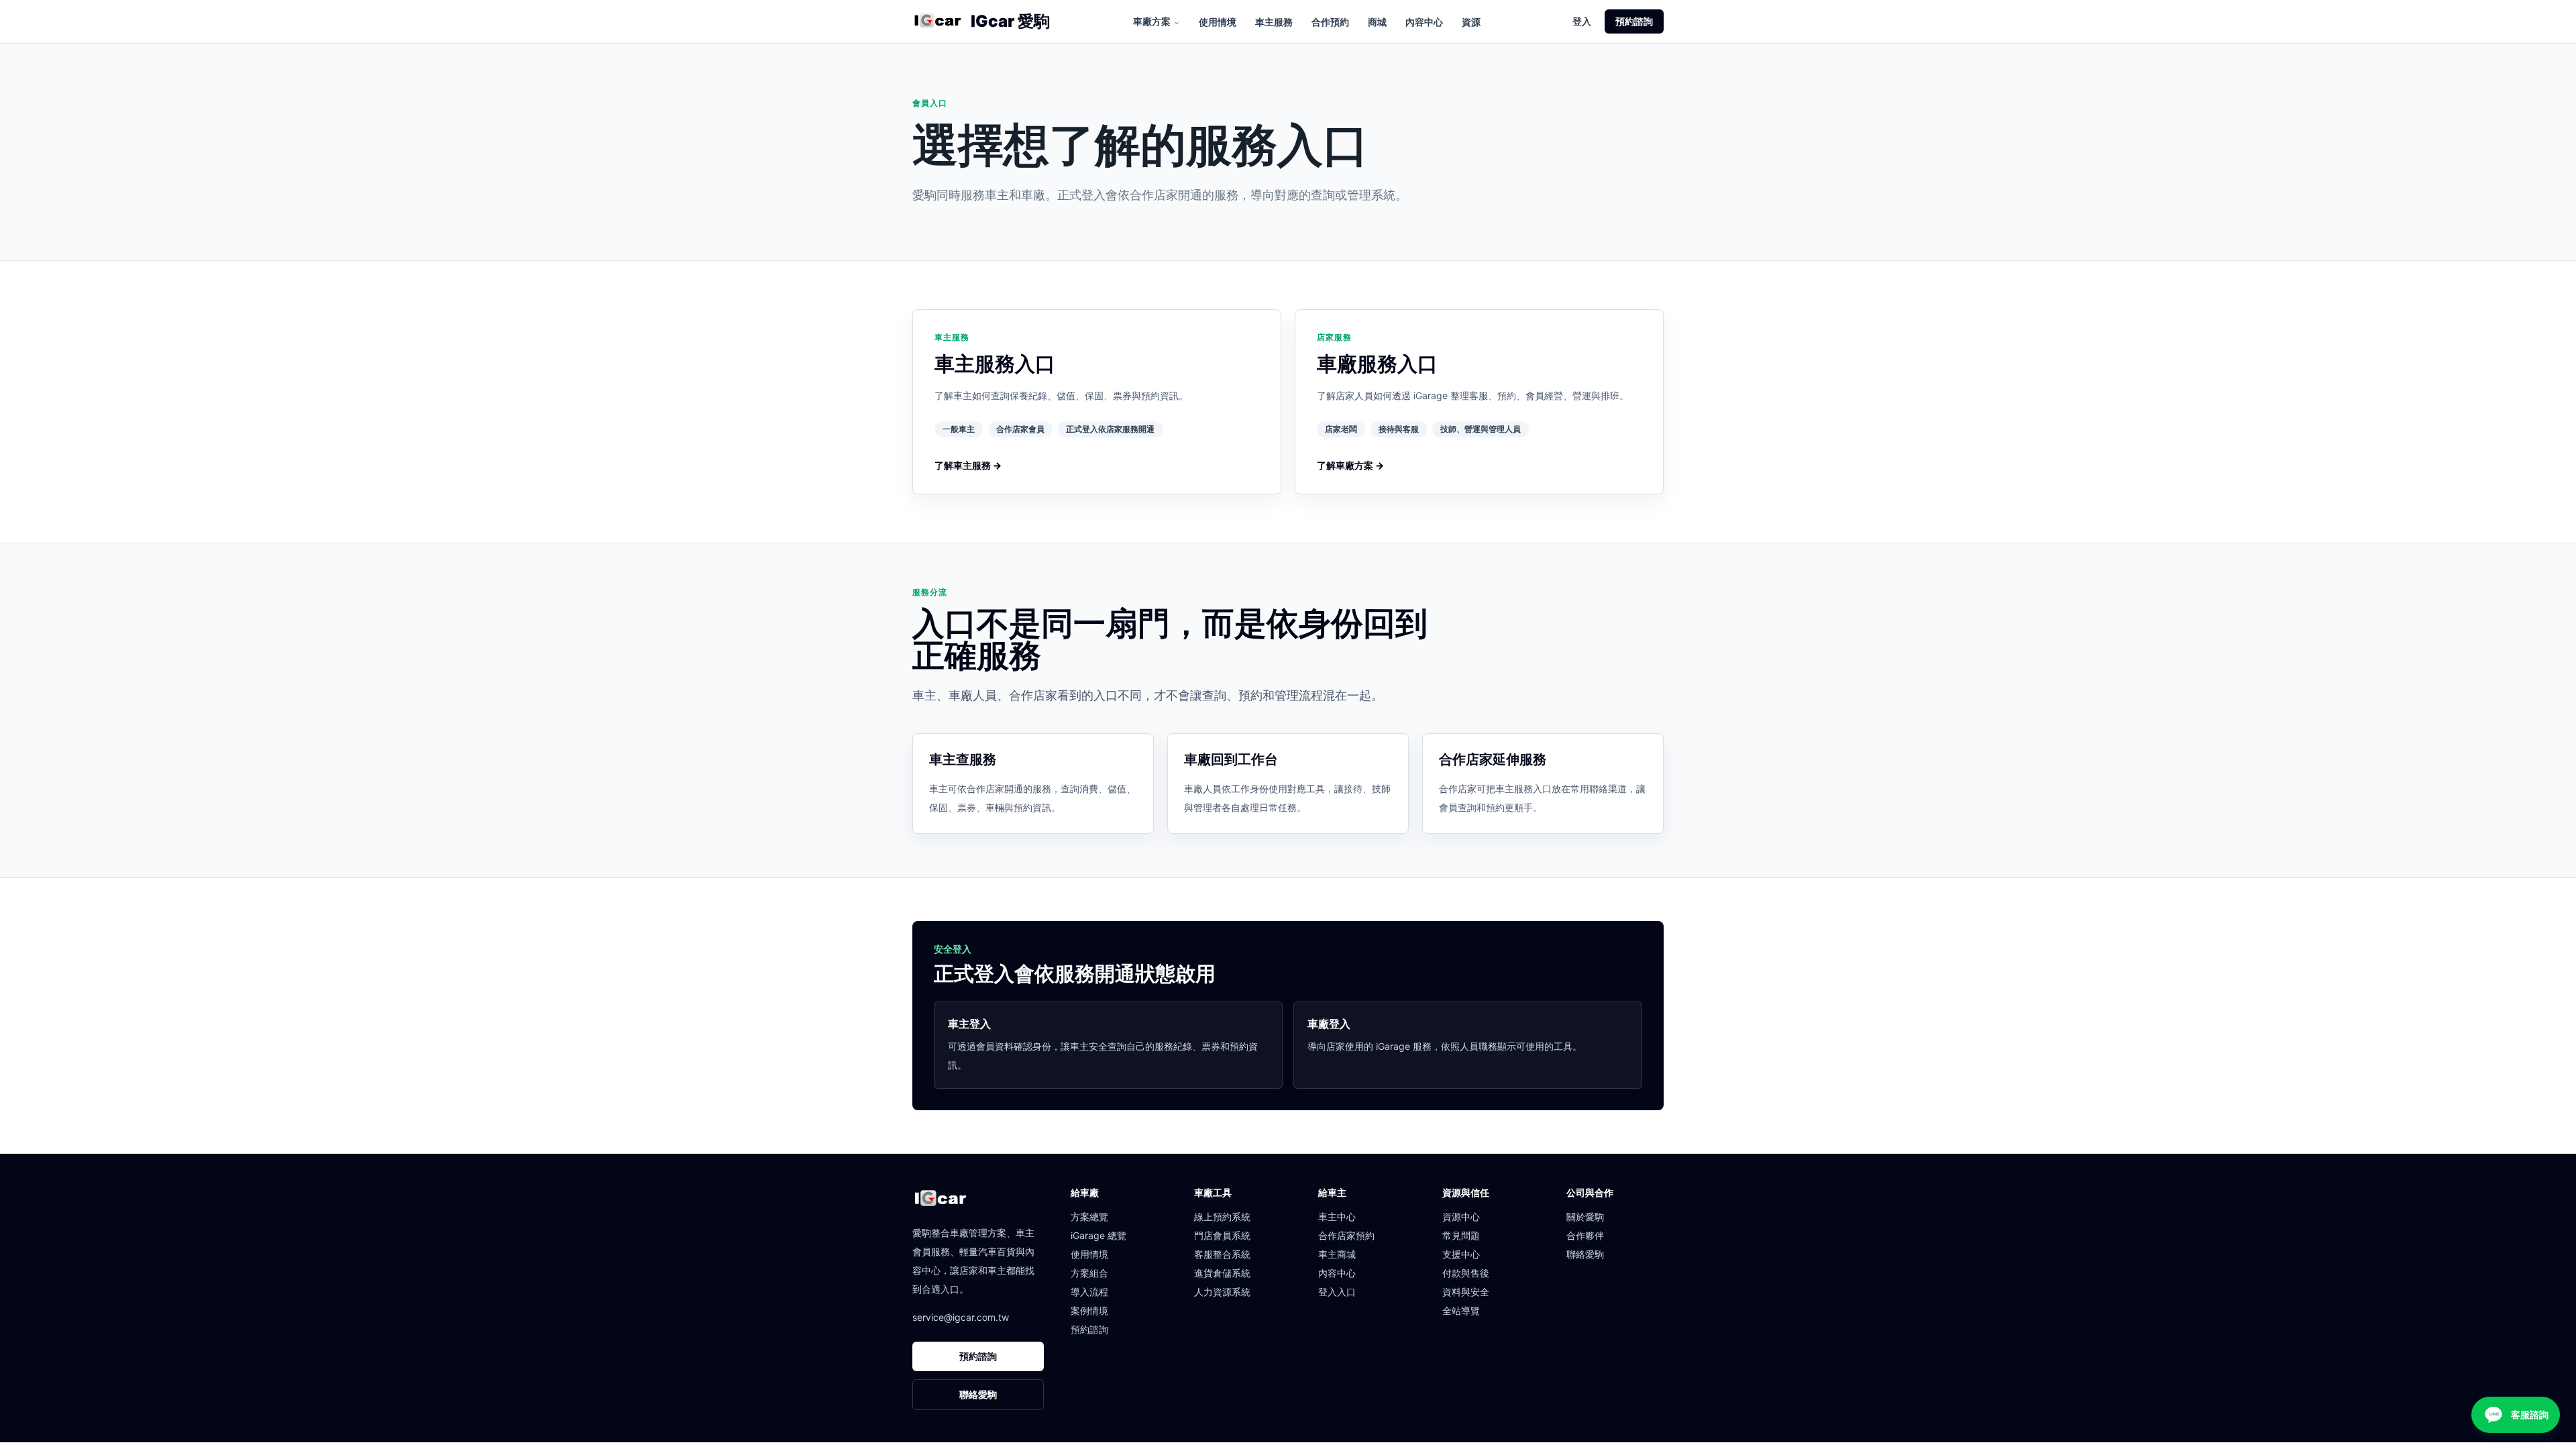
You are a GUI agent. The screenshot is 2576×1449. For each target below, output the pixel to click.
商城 (1377, 22)
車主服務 (1274, 22)
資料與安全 (1466, 1292)
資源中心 (1461, 1217)
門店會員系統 (1222, 1235)
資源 (1471, 22)
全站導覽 (1461, 1310)
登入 (1582, 21)
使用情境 (1218, 22)
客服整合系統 (1222, 1254)
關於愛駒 (1585, 1217)
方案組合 (1089, 1273)
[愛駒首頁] (937, 21)
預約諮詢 (1634, 21)
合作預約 (1330, 22)
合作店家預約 (1346, 1235)
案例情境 (1089, 1310)
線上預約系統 (1222, 1217)
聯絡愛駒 (978, 1394)
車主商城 (1337, 1254)
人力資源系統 (1222, 1292)
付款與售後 (1466, 1273)
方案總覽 (1089, 1217)
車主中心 (1337, 1217)
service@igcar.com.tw (961, 1317)
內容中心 (1424, 22)
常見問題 (1461, 1235)
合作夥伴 (1585, 1235)
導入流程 (1089, 1292)
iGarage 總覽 (1098, 1235)
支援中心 (1461, 1254)
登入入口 (1337, 1292)
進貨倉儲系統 (1222, 1273)
